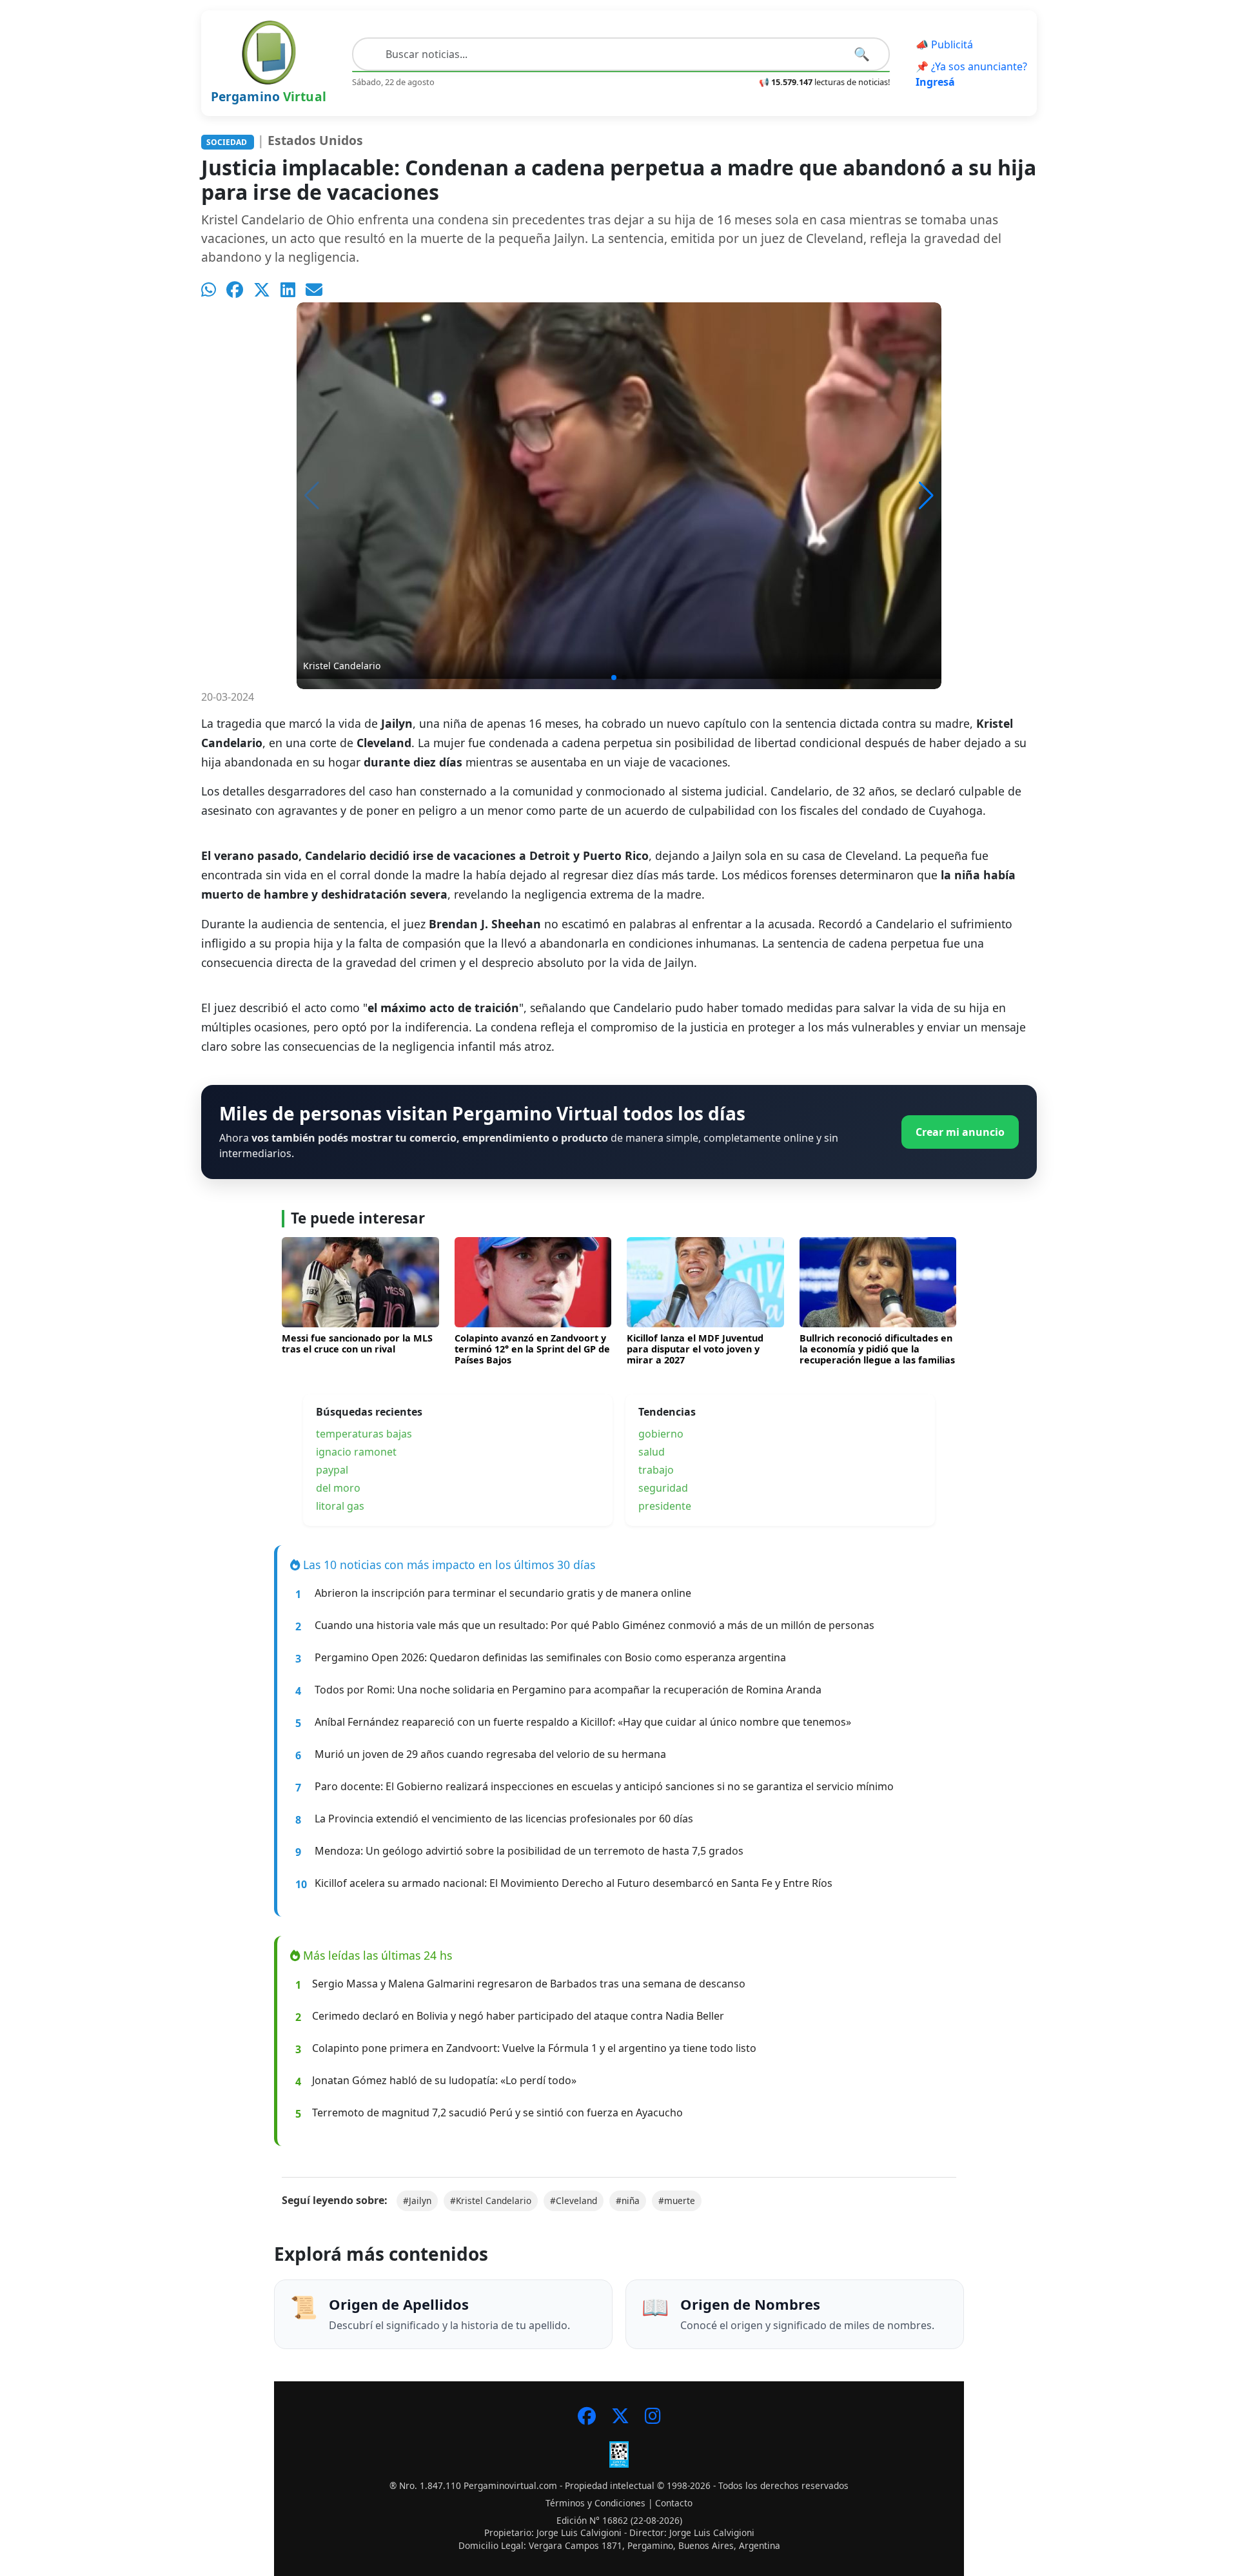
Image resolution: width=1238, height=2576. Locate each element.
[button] (926, 496)
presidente (665, 1506)
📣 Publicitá (944, 44)
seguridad (663, 1488)
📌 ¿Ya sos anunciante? (971, 74)
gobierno (661, 1434)
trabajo (656, 1470)
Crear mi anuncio (960, 1132)
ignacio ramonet (356, 1452)
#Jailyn (417, 2200)
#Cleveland (574, 2200)
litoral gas (340, 1506)
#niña (628, 2200)
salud (652, 1452)
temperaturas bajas (364, 1434)
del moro (338, 1488)
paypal (332, 1470)
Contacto (674, 2503)
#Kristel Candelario (491, 2200)
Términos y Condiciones (595, 2503)
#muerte (677, 2200)
